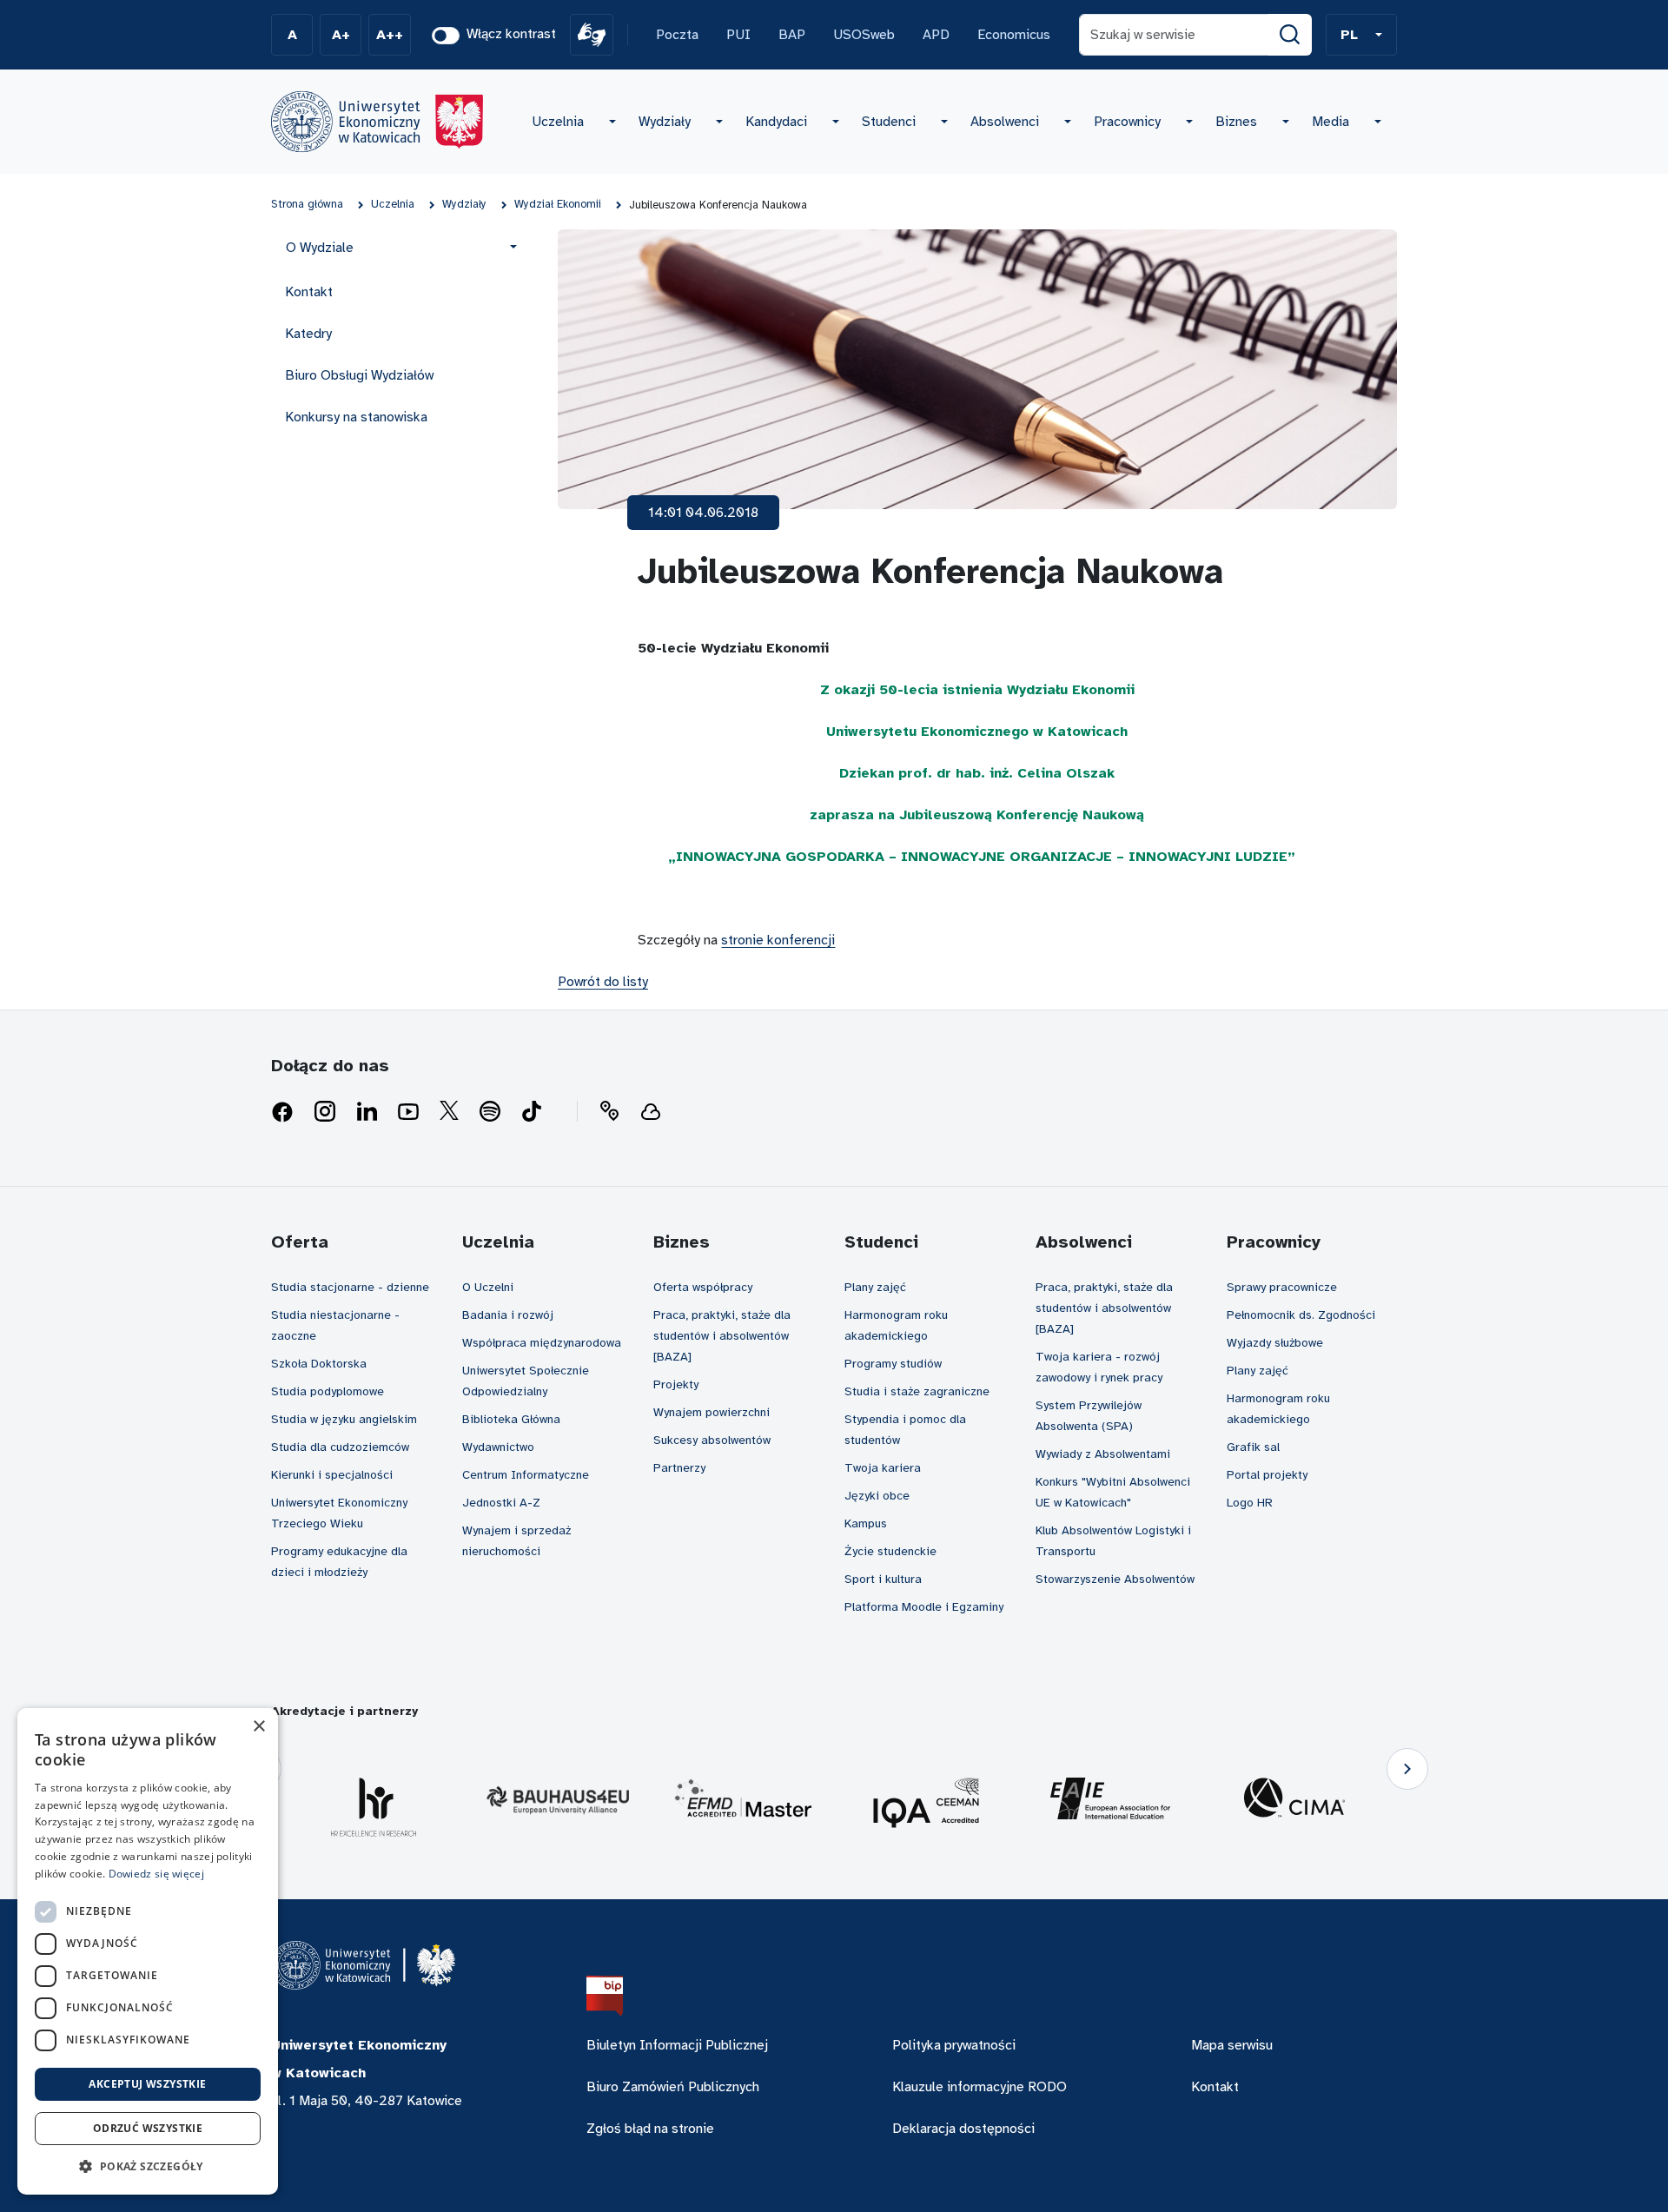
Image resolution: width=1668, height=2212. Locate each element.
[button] (1361, 35)
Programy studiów (893, 1364)
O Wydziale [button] (320, 248)
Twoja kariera (883, 1468)
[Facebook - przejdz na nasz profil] (282, 1112)
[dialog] (148, 1951)
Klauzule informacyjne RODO (980, 2087)
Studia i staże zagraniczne (917, 1391)
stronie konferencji (778, 940)
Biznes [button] (1236, 122)
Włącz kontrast (511, 34)
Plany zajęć (875, 1287)
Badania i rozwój (508, 1315)
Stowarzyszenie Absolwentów (1115, 1579)
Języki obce (877, 1496)
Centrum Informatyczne (526, 1475)
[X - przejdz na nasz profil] (449, 1112)
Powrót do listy (603, 982)
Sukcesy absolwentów (712, 1440)
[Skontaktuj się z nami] (609, 1112)
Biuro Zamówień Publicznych (673, 2087)
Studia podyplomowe (328, 1391)
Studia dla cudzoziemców (340, 1447)
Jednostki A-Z (501, 1503)
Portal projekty (1267, 1475)
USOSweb (864, 35)
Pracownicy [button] (1127, 122)
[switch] (446, 36)
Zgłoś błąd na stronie (650, 2129)
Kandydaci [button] (776, 122)
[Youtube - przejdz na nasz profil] (408, 1112)
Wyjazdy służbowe (1275, 1343)
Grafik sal (1253, 1447)
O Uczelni (488, 1287)
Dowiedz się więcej (156, 1874)
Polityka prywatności (954, 2045)
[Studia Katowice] (377, 122)
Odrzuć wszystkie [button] (148, 2128)
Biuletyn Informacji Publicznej (677, 2045)
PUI (738, 35)
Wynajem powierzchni (712, 1412)
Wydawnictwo (498, 1447)
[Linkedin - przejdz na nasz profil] (367, 1112)
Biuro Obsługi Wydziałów (359, 375)
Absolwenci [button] (1005, 122)
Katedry (308, 334)
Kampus (866, 1523)
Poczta (677, 35)
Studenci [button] (889, 122)
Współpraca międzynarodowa (542, 1343)
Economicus (1014, 35)
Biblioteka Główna (511, 1419)
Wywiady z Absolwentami (1103, 1454)
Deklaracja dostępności (963, 2129)
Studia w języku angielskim (344, 1419)
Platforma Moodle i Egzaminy (924, 1607)
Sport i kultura (883, 1579)
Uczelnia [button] (558, 122)
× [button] (258, 1727)
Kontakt (309, 292)
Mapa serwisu (1232, 2045)
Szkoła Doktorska (319, 1364)
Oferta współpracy (703, 1287)
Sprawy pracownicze (1282, 1287)
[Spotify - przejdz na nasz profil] (490, 1112)
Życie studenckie (890, 1551)
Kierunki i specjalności (332, 1475)
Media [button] (1330, 122)
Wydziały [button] (665, 122)
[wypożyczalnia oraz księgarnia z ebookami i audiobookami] (651, 1112)
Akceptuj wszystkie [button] (147, 2084)
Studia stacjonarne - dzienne (350, 1287)
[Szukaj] (1290, 35)
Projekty (676, 1384)
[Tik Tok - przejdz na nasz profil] (532, 1112)
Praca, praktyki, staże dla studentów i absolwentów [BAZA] (722, 1336)
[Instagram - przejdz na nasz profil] (325, 1112)
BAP (792, 35)
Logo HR (1250, 1503)
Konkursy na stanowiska (356, 417)
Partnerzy (679, 1468)
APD (936, 35)
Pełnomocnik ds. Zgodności (1301, 1315)
